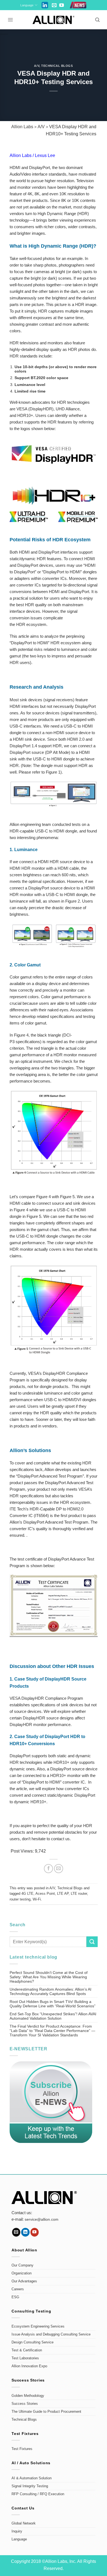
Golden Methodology (28, 2396)
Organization (22, 2273)
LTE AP (63, 1894)
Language (27, 5)
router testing (20, 1899)
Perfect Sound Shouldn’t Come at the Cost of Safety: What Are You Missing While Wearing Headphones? (49, 1977)
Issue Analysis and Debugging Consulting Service (51, 2334)
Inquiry (17, 2531)
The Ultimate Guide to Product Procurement (46, 2412)
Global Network (24, 2523)
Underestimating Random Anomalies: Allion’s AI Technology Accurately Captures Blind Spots (50, 1991)
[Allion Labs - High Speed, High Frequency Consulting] (54, 20)
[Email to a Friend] (59, 1869)
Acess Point (45, 1894)
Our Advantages (24, 2281)
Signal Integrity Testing (30, 2486)
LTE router (79, 1894)
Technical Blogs (57, 66)
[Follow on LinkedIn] (25, 2232)
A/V (37, 66)
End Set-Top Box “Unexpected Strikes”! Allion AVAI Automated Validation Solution (53, 2016)
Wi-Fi (37, 1899)
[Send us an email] (54, 6)
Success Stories (25, 2404)
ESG (15, 2297)
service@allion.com (42, 2219)
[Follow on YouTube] (62, 6)
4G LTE (27, 1894)
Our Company (22, 2265)
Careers (18, 2289)
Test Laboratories (25, 2358)
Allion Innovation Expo (29, 2366)
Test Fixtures (22, 2449)
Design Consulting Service (33, 2342)
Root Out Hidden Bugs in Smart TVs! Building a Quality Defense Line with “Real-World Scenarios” (53, 2004)
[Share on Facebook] (48, 1869)
